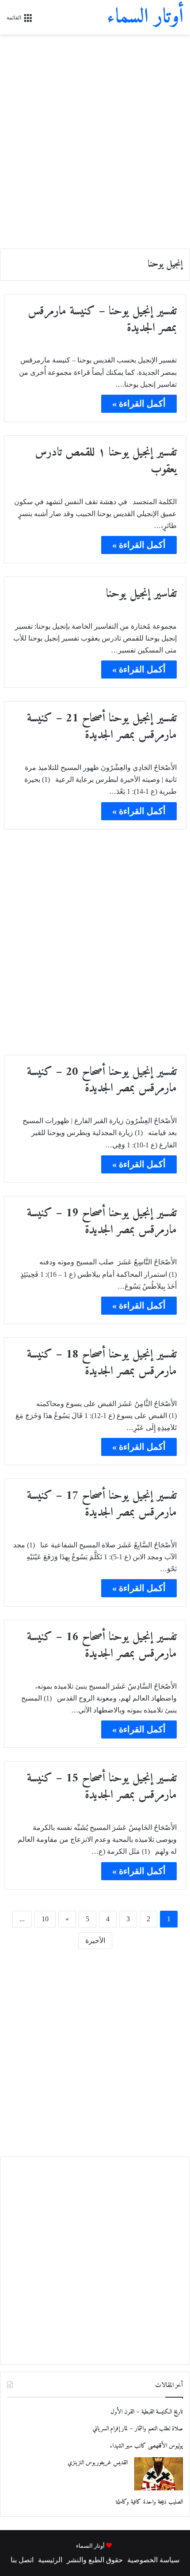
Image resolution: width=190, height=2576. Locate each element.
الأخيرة (95, 1940)
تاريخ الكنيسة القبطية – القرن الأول (147, 2412)
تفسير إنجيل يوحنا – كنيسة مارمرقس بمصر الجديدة (102, 320)
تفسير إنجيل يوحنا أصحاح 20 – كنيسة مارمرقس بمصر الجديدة (102, 1081)
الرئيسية (50, 2560)
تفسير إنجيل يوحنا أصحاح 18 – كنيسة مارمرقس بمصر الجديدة (102, 1363)
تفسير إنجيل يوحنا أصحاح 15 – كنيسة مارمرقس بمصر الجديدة (102, 1787)
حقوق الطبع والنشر (95, 2560)
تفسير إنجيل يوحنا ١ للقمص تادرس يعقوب (106, 461)
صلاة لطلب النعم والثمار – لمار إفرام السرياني (138, 2429)
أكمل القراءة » (139, 404)
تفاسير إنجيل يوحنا (141, 594)
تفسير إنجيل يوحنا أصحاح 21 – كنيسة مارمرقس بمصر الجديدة (102, 727)
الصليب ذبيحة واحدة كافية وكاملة (149, 2502)
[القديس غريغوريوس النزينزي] (159, 2474)
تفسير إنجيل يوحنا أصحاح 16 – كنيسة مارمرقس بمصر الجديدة (102, 1646)
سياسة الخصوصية (153, 2560)
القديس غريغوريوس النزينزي (98, 2463)
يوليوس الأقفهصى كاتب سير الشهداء (146, 2446)
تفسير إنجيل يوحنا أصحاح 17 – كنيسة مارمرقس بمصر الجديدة (102, 1504)
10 (45, 1919)
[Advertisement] (95, 138)
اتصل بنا (22, 2560)
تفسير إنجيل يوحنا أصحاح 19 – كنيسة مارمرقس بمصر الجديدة (102, 1222)
